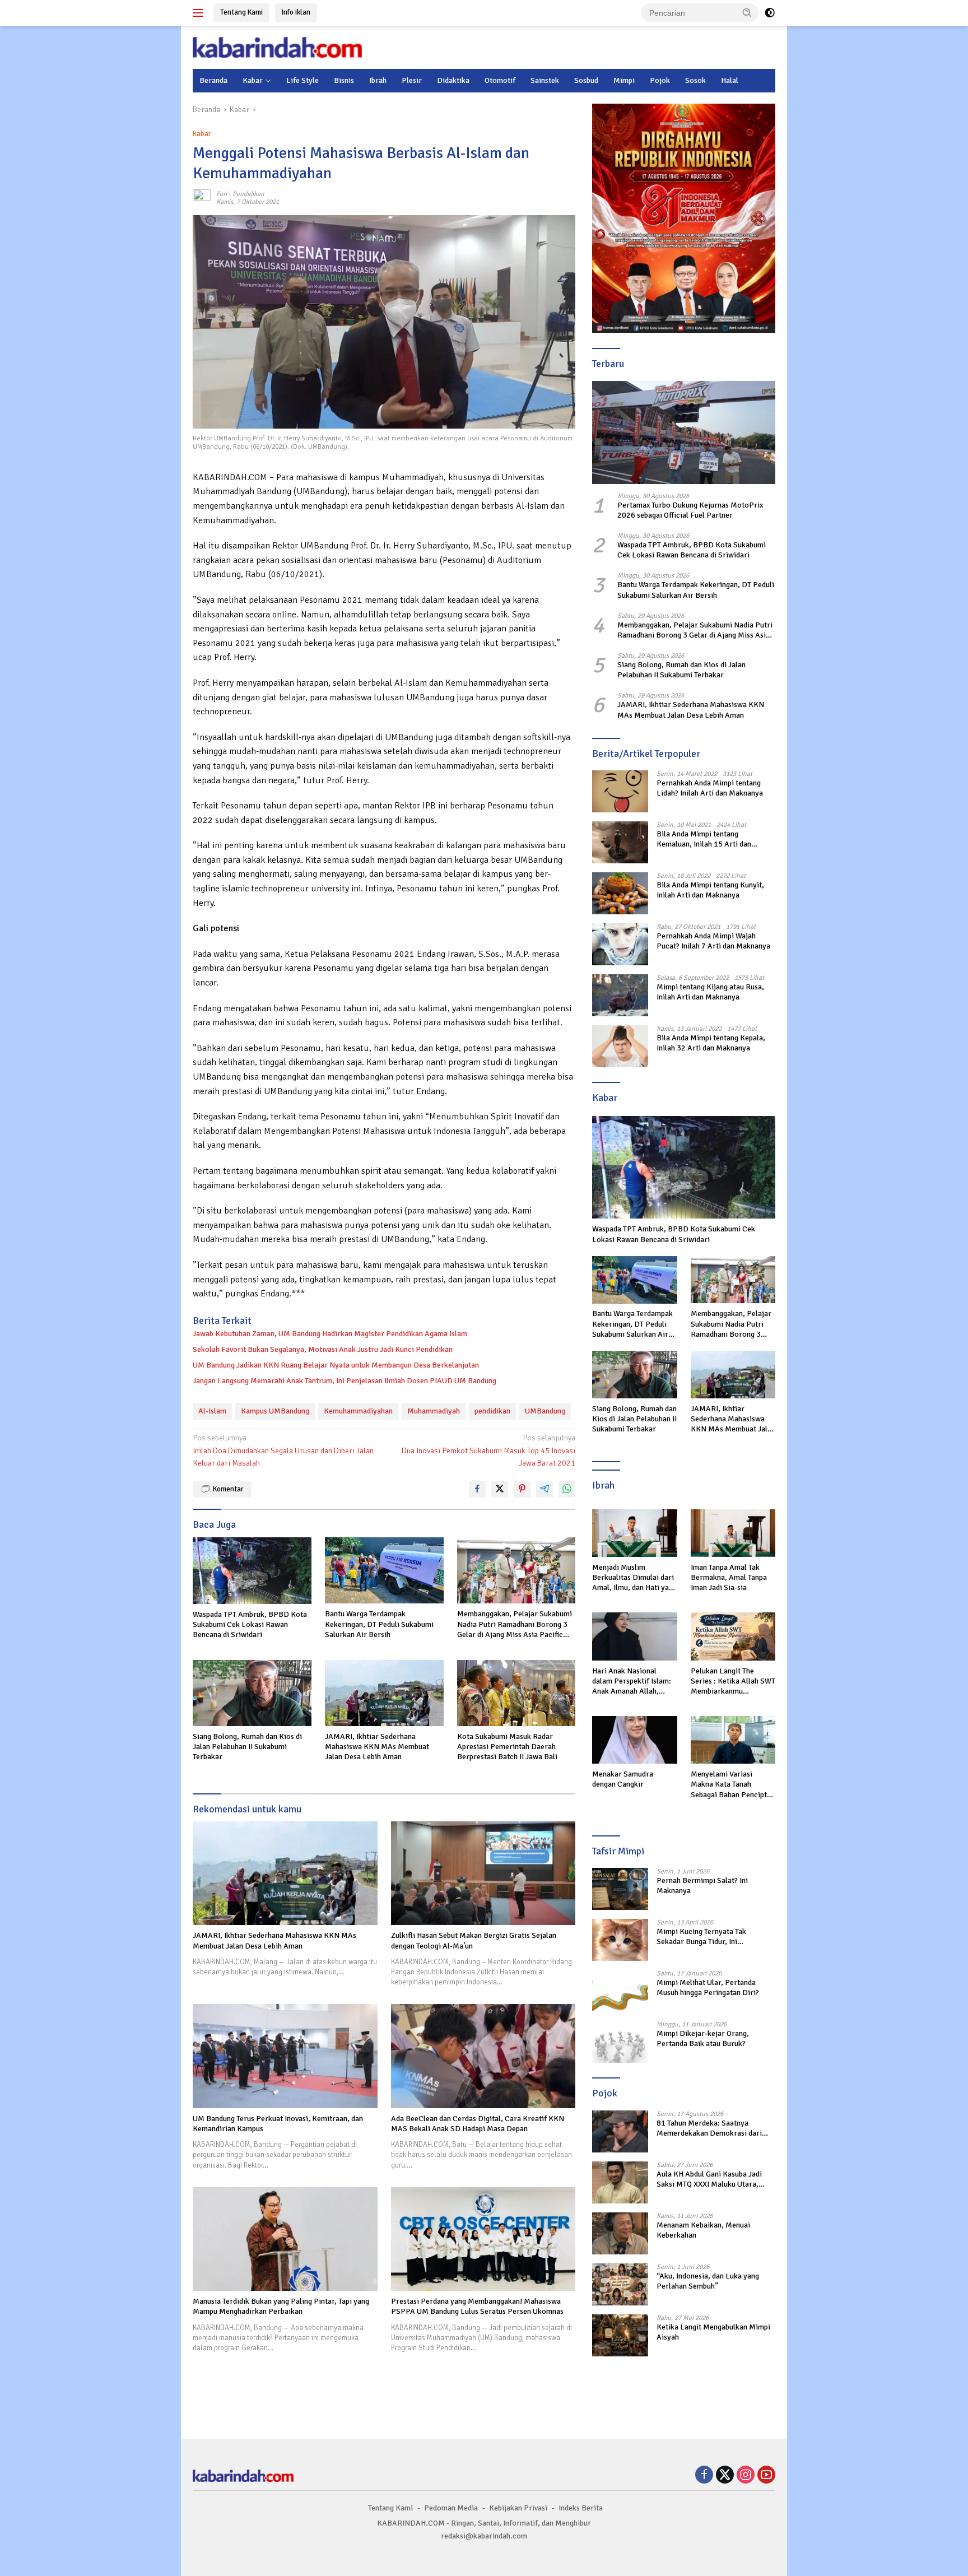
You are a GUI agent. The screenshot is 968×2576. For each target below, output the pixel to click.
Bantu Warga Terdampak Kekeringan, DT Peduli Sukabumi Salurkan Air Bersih (379, 1624)
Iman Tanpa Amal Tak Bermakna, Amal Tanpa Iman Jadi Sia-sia (729, 1577)
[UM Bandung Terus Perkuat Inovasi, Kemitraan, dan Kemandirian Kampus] (285, 2056)
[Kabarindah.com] (277, 47)
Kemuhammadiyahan (358, 1411)
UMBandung (545, 1411)
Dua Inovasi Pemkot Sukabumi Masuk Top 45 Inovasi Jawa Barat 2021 (488, 1450)
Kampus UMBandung (275, 1411)
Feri (222, 194)
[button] (747, 12)
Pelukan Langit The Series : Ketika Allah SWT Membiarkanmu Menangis (733, 1682)
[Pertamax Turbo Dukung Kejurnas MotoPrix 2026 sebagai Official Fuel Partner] (684, 433)
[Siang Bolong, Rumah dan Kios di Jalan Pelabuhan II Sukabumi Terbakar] (252, 1693)
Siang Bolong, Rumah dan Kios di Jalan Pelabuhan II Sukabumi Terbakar (247, 1747)
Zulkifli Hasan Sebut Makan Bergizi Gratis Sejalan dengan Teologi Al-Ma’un (474, 1940)
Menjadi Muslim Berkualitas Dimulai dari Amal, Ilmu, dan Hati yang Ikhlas (634, 1578)
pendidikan (492, 1411)
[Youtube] (766, 2476)
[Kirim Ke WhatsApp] (567, 1489)
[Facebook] (704, 2476)
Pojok (660, 80)
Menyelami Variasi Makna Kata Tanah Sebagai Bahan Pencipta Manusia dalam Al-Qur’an (732, 1785)
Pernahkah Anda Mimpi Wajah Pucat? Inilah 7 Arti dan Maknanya (713, 941)
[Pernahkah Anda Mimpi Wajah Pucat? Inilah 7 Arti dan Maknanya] (620, 944)
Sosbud (586, 80)
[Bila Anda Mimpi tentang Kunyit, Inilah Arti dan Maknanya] (620, 893)
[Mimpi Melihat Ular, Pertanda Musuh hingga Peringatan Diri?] (620, 1991)
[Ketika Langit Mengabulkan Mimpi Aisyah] (620, 2335)
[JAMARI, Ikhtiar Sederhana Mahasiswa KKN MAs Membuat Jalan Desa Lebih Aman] (384, 1693)
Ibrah (378, 80)
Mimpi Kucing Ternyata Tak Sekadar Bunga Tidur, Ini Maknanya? (701, 1937)
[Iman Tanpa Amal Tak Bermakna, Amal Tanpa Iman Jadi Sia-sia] (733, 1533)
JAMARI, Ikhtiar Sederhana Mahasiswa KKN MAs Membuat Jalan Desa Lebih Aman (377, 1747)
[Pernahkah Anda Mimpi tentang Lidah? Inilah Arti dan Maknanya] (620, 791)
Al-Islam (212, 1411)
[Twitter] (725, 2476)
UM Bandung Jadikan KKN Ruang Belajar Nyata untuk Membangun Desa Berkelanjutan (336, 1365)
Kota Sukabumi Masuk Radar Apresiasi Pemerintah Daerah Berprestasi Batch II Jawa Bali (507, 1747)
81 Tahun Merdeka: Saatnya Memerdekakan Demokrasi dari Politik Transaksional (709, 2128)
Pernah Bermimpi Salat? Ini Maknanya (702, 1885)
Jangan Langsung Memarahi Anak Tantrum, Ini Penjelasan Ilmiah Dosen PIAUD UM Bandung (345, 1381)
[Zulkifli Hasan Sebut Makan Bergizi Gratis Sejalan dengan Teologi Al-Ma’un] (483, 1873)
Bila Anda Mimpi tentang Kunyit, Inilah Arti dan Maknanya (710, 890)
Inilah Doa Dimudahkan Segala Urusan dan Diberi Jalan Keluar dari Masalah (283, 1450)
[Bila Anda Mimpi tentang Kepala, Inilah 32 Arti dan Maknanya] (620, 1046)
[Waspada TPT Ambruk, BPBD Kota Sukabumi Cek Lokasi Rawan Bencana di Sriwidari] (252, 1571)
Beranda (213, 80)
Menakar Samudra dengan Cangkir (623, 1779)
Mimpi (624, 80)
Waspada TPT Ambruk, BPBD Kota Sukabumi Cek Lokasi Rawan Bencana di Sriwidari (250, 1624)
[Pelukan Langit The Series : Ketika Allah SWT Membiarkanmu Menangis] (733, 1636)
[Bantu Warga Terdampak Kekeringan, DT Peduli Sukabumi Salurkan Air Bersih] (384, 1571)
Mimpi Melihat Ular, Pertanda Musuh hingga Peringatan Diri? (708, 1987)
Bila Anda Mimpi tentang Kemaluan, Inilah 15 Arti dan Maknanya (704, 839)
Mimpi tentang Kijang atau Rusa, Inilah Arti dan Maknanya (710, 992)
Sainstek (545, 80)
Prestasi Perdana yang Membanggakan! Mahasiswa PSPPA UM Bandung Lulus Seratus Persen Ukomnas (477, 2306)
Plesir (412, 80)
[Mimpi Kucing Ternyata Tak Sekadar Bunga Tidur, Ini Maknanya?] (620, 1940)
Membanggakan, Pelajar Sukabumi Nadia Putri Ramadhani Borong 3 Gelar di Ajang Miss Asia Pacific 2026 (515, 1624)
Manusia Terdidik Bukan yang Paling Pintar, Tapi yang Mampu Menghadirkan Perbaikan (281, 2306)
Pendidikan (248, 194)
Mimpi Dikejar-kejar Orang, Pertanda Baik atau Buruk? (703, 2038)
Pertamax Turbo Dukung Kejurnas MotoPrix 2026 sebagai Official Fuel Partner (690, 510)
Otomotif (500, 80)
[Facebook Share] (477, 1489)
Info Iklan (296, 12)
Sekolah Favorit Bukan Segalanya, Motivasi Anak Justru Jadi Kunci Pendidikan (323, 1349)
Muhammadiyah (434, 1411)
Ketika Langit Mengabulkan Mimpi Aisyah (713, 2332)
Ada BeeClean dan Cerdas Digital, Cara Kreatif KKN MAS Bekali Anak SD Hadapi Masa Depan (478, 2124)
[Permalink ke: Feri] (202, 197)
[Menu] (200, 13)
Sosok (695, 80)
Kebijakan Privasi (518, 2508)
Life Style (302, 80)
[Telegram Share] (544, 1489)
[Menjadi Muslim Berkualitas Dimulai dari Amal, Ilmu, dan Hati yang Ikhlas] (634, 1533)
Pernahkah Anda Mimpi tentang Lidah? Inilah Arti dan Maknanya (710, 788)
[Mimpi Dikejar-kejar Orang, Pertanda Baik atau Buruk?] (620, 2042)
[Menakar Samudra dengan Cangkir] (634, 1740)
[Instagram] (746, 2476)
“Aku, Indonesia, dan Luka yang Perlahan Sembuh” (708, 2281)
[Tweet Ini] (500, 1489)
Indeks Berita (581, 2508)
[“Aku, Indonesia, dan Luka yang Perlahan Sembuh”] (620, 2284)
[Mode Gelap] (770, 13)
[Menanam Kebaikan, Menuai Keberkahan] (620, 2233)
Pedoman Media (451, 2508)
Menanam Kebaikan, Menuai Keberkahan (703, 2230)
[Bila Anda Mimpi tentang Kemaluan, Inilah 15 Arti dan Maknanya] (620, 842)
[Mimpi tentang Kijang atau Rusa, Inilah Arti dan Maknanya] (620, 995)
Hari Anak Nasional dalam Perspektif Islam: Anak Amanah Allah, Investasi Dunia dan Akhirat (632, 1682)
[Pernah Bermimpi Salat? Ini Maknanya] (620, 1889)
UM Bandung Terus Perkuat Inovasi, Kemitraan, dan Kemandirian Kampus (278, 2124)
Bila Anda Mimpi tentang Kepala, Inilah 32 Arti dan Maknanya (711, 1043)
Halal (730, 80)
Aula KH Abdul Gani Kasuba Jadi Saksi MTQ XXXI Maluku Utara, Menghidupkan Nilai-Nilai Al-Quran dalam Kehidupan (715, 2179)
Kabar (253, 80)
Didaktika (453, 80)
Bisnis (344, 80)
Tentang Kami (241, 12)
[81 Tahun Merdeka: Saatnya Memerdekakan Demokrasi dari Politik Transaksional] (620, 2131)
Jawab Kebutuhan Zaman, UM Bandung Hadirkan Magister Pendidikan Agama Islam (330, 1334)
